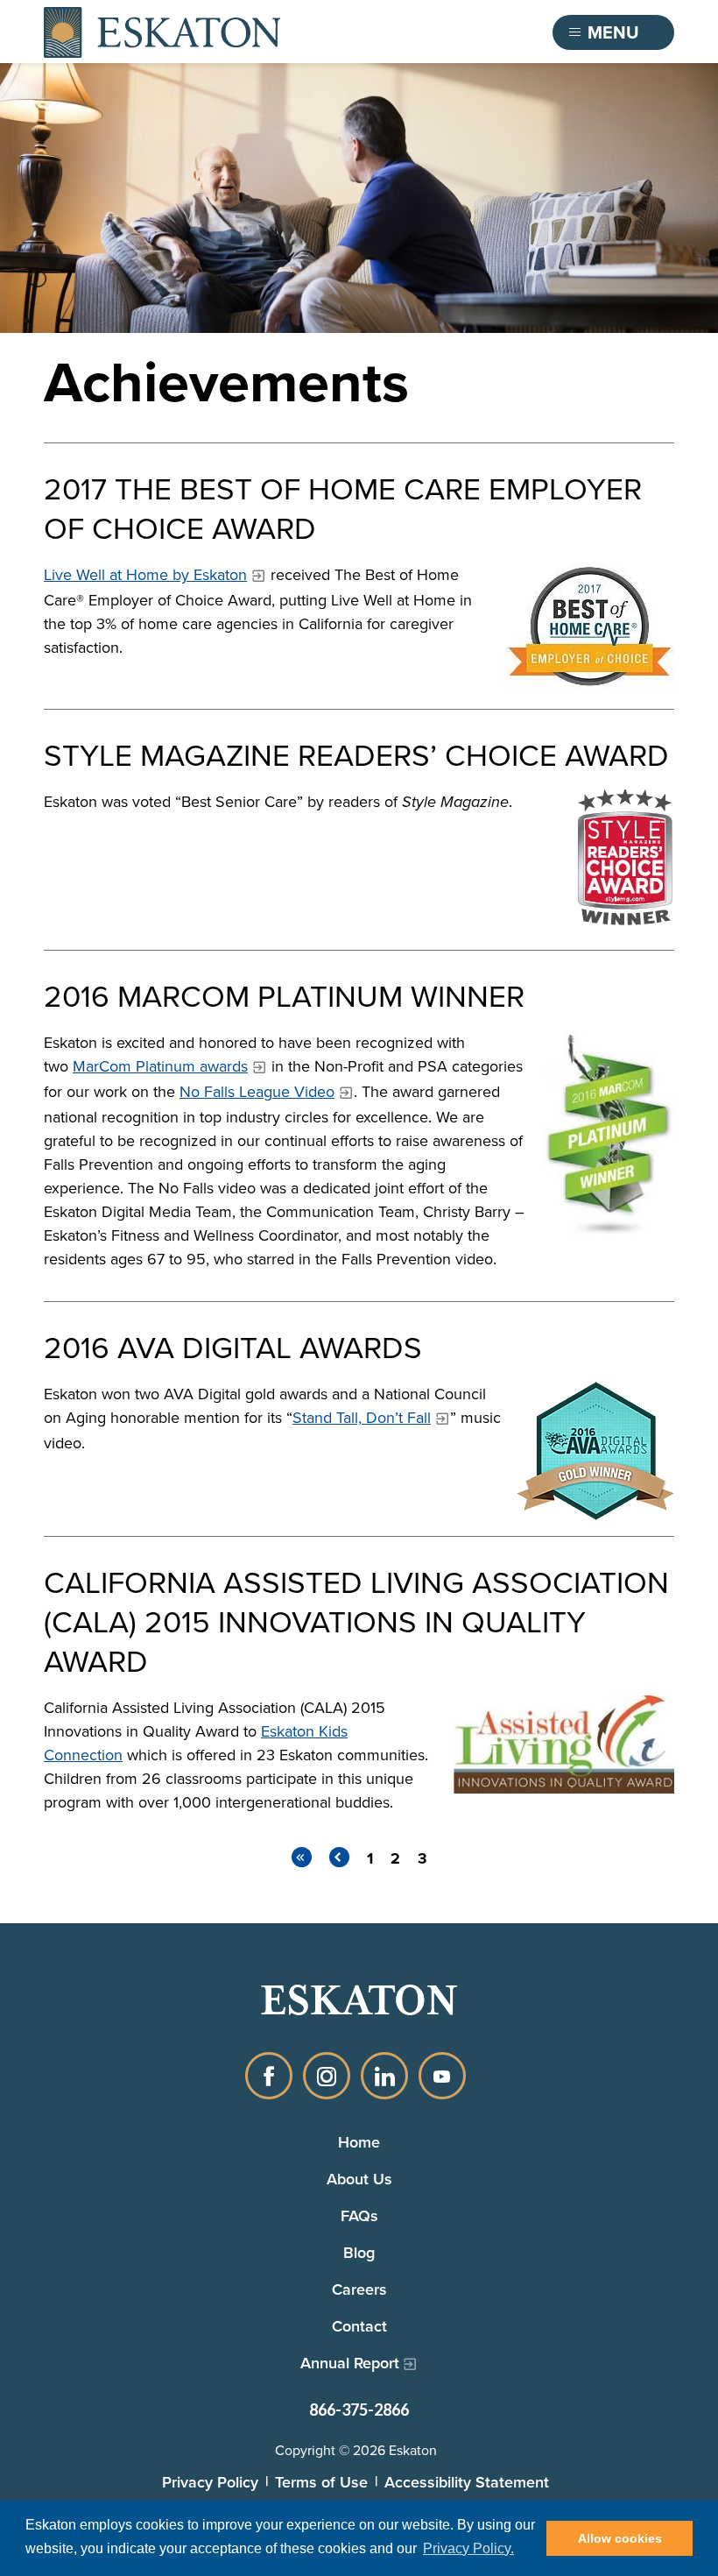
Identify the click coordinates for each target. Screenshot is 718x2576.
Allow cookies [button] (620, 2538)
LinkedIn (384, 2076)
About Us (359, 2179)
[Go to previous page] (339, 1857)
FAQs (359, 2215)
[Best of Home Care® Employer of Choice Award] (587, 628)
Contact (359, 2326)
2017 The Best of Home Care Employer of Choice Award (343, 507)
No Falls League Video (257, 1091)
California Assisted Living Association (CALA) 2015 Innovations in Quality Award (356, 1621)
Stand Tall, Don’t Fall (362, 1417)
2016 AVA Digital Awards (233, 1346)
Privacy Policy (210, 2482)
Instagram (327, 2076)
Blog (359, 2252)
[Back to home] (162, 32)
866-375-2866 (359, 2410)
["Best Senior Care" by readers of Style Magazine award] (619, 862)
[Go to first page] (302, 1857)
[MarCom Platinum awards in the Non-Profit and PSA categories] (609, 1134)
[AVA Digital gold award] (595, 1451)
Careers (359, 2289)
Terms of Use (321, 2482)
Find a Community (444, 32)
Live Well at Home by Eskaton (145, 574)
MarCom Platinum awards (160, 1066)
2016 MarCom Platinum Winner (284, 995)
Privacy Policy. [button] (468, 2548)
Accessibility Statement (467, 2482)
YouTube (442, 2076)
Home (359, 2142)
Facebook (269, 2076)
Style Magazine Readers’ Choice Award (356, 754)
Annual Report (350, 2363)
